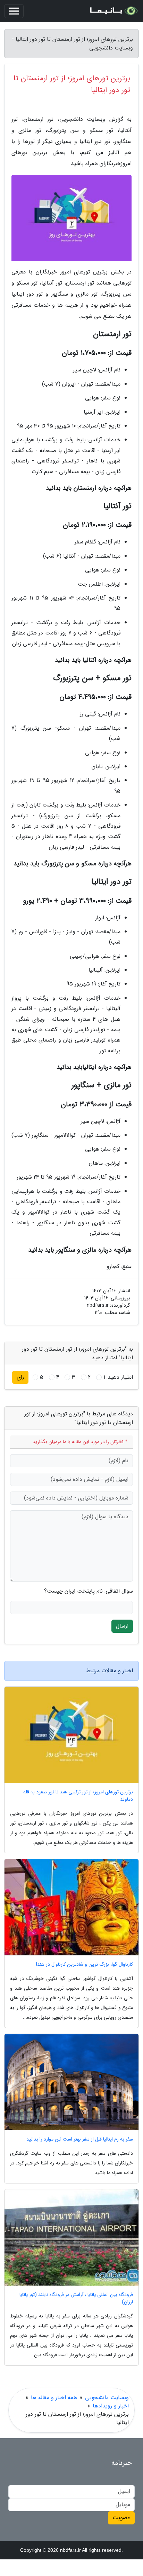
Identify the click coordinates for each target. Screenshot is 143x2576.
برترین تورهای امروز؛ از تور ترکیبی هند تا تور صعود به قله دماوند (78, 1796)
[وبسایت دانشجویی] (113, 11)
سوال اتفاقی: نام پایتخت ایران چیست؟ (89, 1591)
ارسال (122, 1626)
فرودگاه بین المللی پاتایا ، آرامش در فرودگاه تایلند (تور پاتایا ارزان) (76, 2298)
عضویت (121, 2518)
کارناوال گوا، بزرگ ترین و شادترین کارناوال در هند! (85, 1965)
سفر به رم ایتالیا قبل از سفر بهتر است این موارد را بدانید (80, 2139)
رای (20, 1377)
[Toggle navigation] (14, 11)
